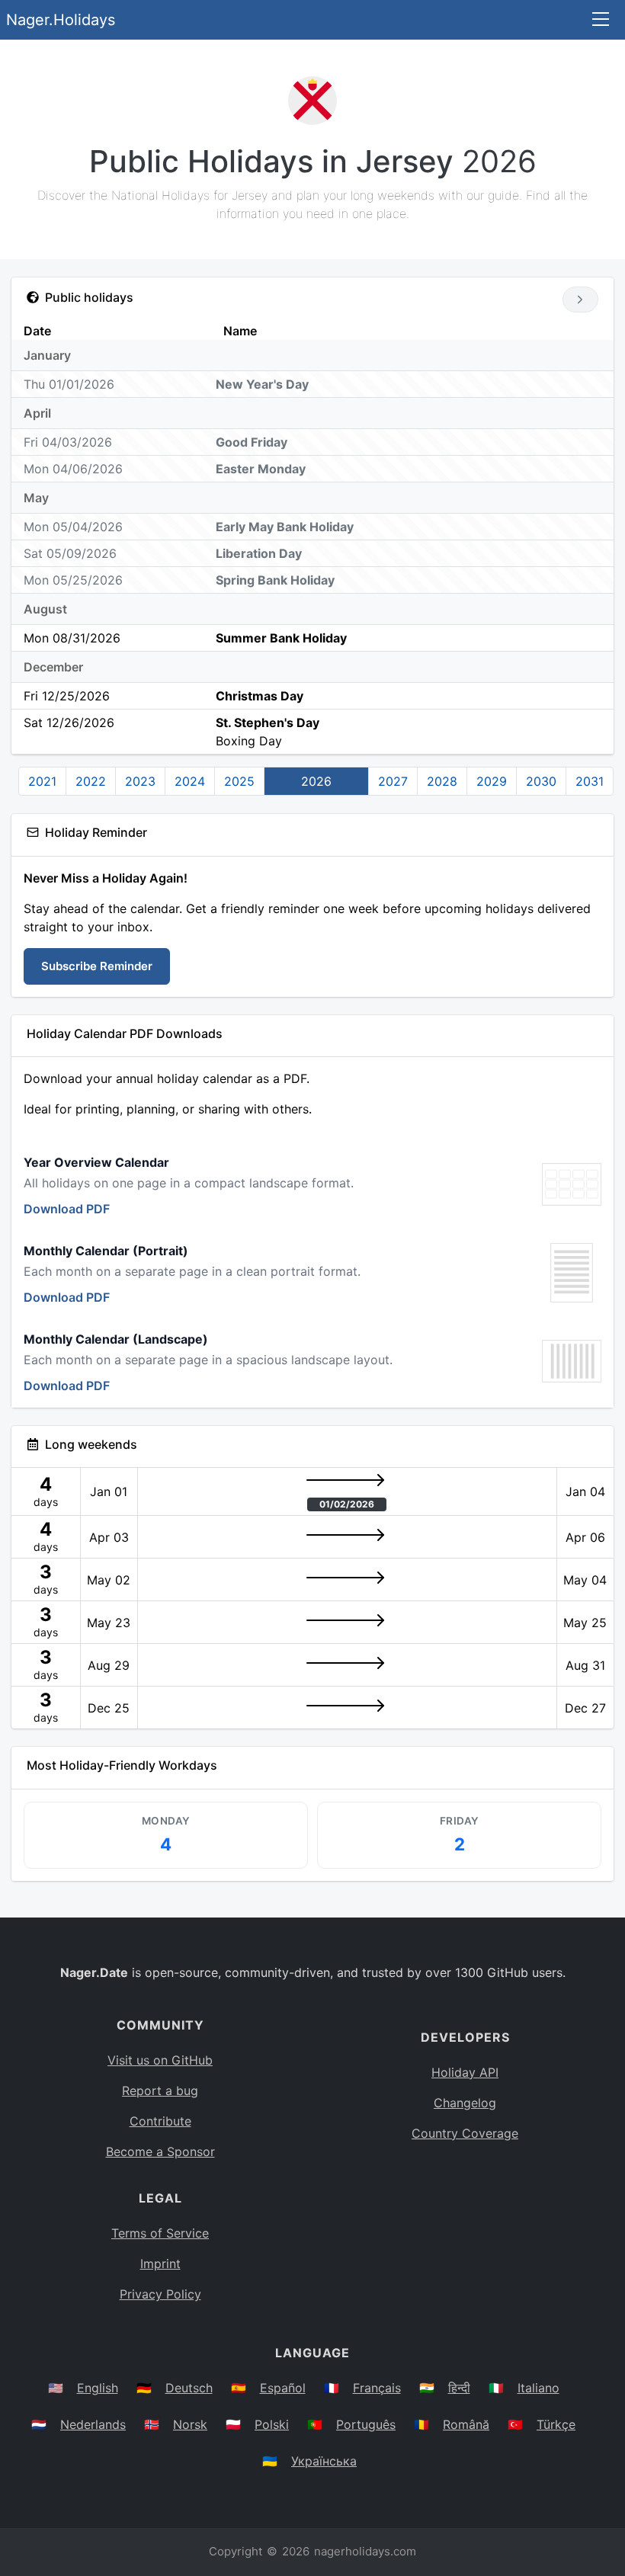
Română (466, 2424)
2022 (91, 781)
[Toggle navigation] (601, 20)
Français (377, 2388)
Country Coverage (465, 2133)
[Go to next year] (580, 300)
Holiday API (465, 2072)
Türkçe (556, 2424)
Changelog (465, 2103)
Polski (272, 2424)
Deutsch (189, 2388)
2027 (393, 781)
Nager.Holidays (61, 20)
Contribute (160, 2121)
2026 (316, 781)
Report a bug (160, 2091)
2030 (541, 781)
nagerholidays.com (365, 2551)
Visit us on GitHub (160, 2060)
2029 (492, 781)
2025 (239, 781)
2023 (140, 781)
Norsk (190, 2424)
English (98, 2388)
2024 (190, 781)
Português (366, 2424)
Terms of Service (160, 2233)
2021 (42, 781)
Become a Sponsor (160, 2151)
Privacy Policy (160, 2294)
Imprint (160, 2264)
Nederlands (93, 2424)
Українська (324, 2461)
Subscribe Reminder (97, 966)
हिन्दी (459, 2388)
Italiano (538, 2388)
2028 (442, 781)
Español (283, 2388)
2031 (590, 781)
